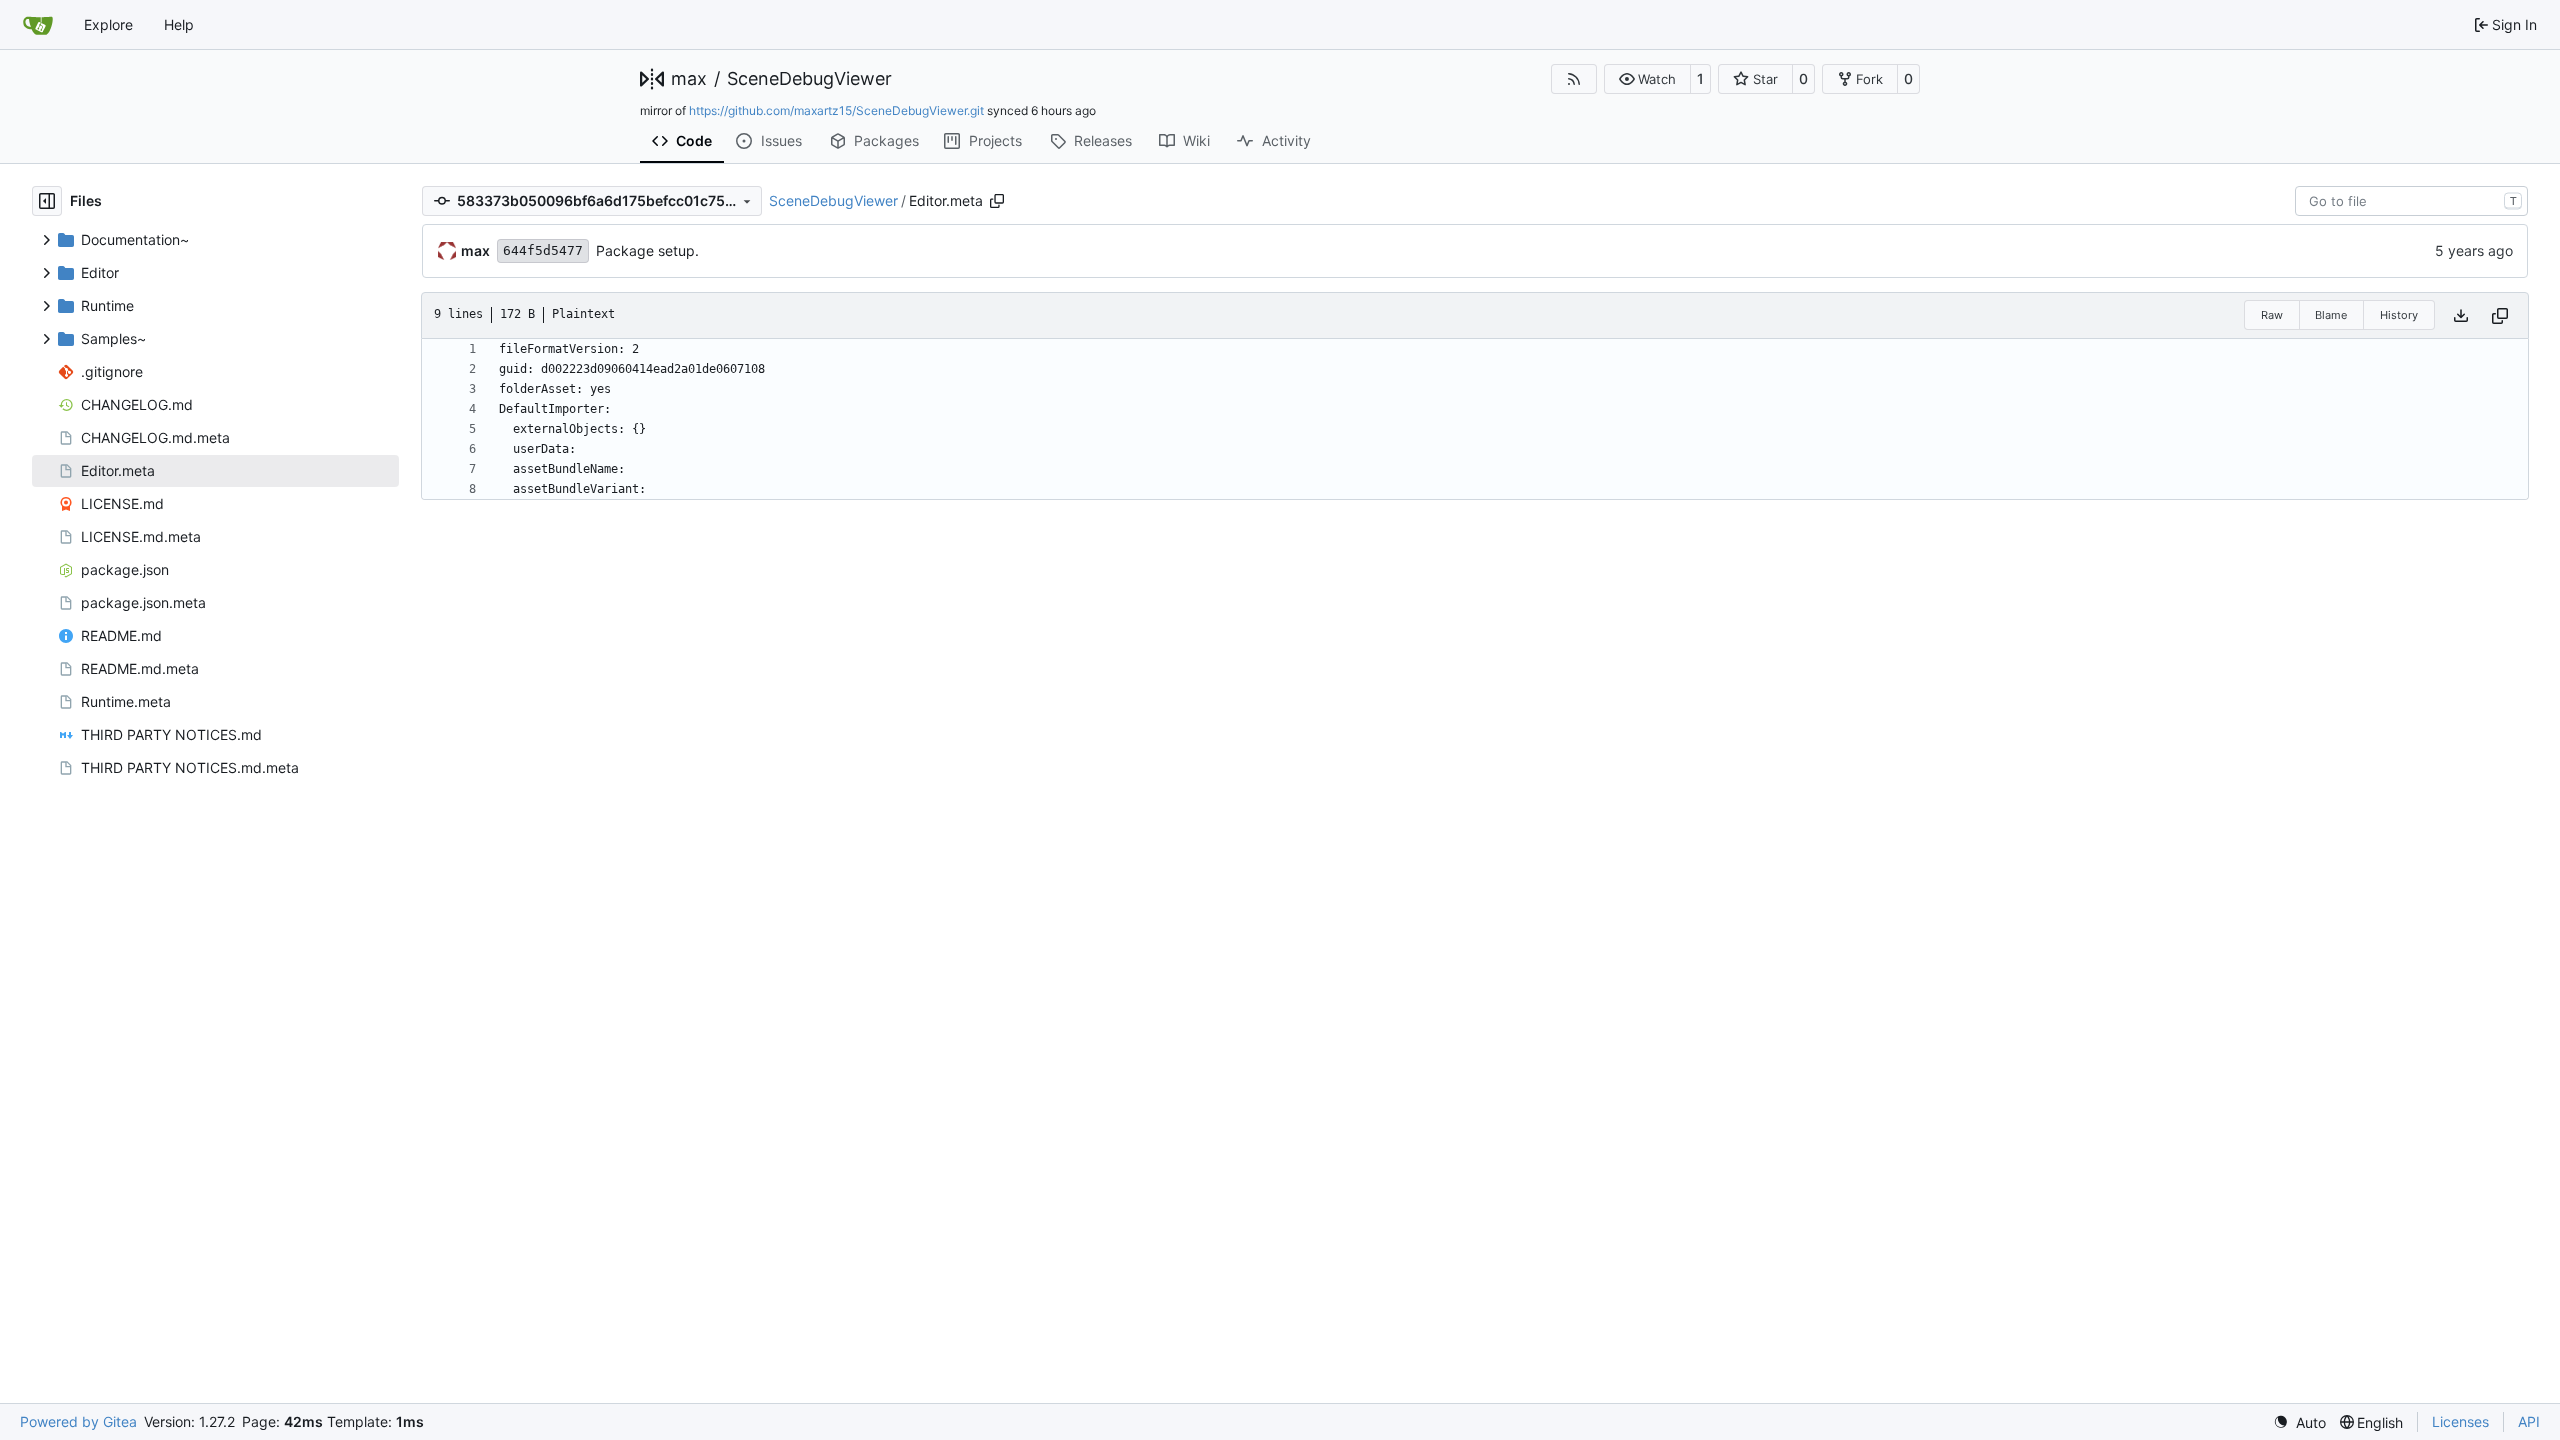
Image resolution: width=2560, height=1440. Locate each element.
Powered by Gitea (78, 1421)
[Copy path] (997, 201)
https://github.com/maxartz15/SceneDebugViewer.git (836, 110)
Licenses (2460, 1421)
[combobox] (2411, 201)
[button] (1647, 79)
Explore (108, 24)
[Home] (38, 25)
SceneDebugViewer (809, 79)
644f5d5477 (543, 250)
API (2529, 1421)
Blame (2331, 315)
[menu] (2299, 1422)
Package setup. (647, 250)
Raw (2272, 315)
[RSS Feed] (1574, 79)
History (2399, 315)
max (689, 79)
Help (179, 24)
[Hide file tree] (47, 201)
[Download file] (2461, 315)
